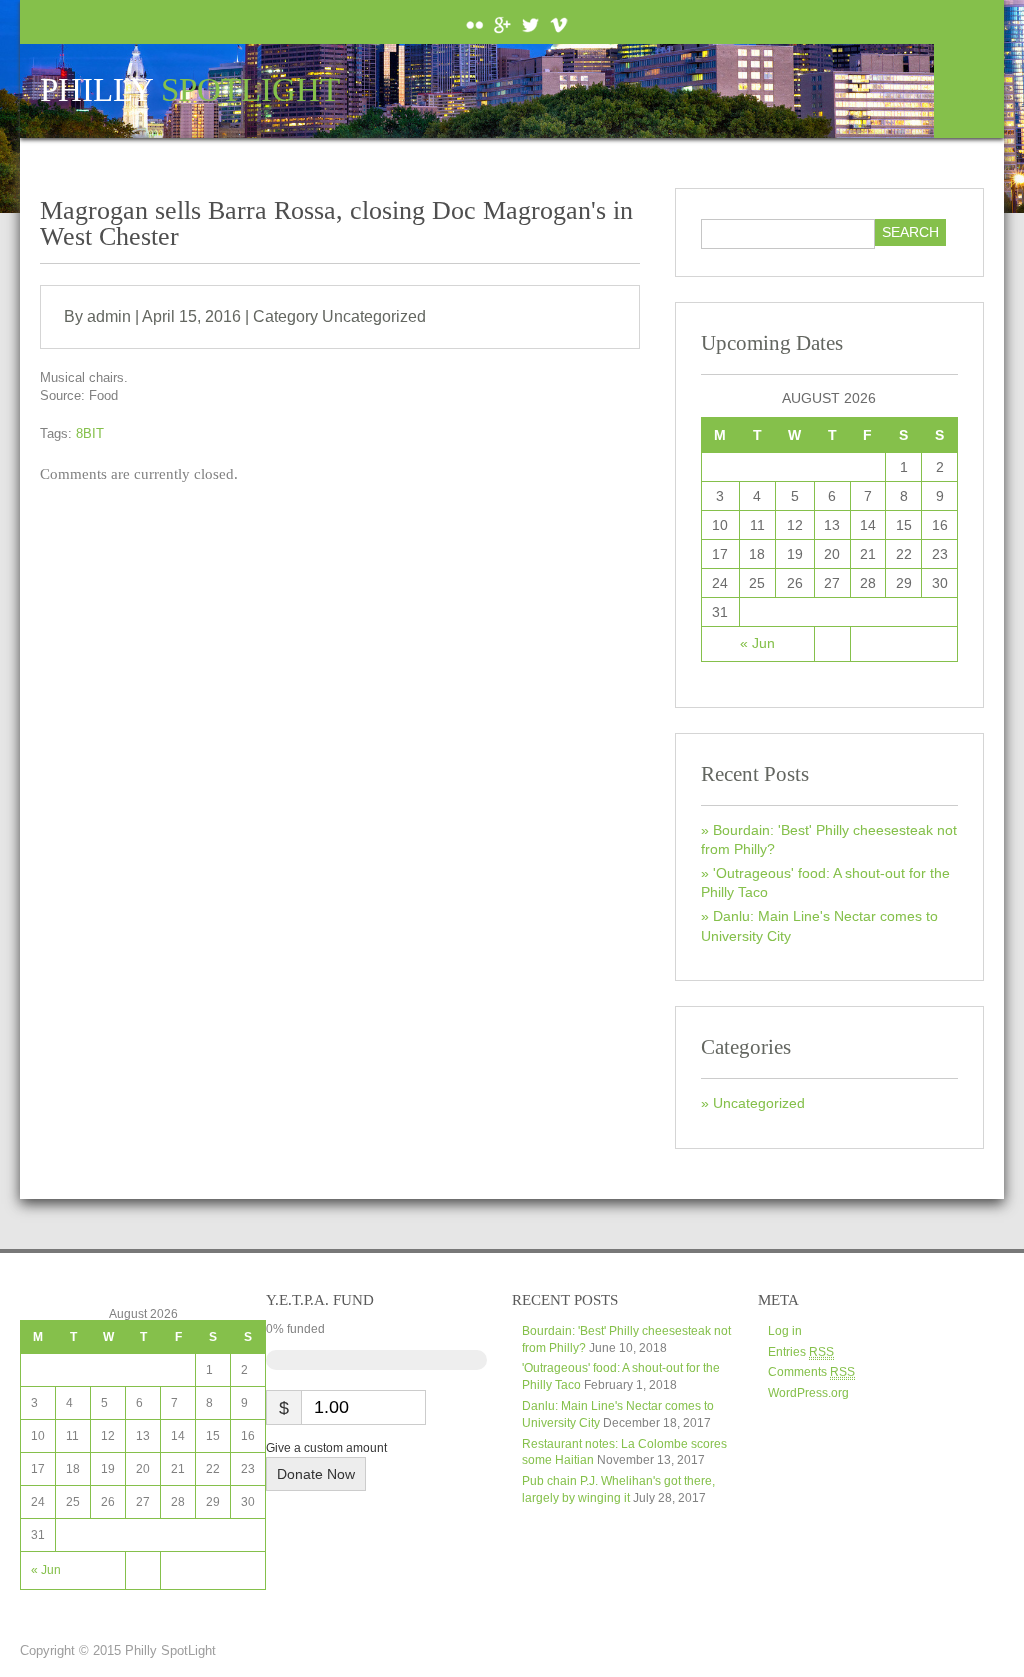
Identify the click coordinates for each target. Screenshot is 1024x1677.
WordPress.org (808, 1393)
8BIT (90, 433)
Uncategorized (374, 316)
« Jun (757, 643)
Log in (785, 1331)
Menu (969, 91)
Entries (801, 1352)
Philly (190, 90)
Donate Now (316, 1474)
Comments (811, 1372)
